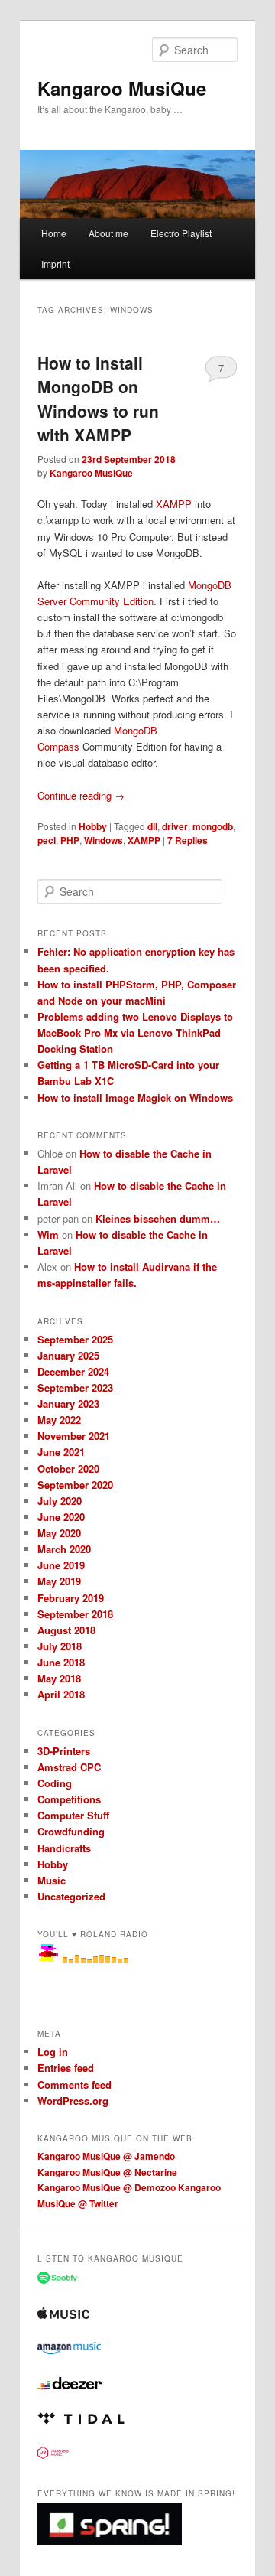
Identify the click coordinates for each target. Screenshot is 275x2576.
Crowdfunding (71, 1831)
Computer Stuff (73, 1815)
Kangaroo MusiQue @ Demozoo (107, 2187)
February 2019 (71, 1598)
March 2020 (64, 1549)
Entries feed (66, 2068)
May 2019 (59, 1581)
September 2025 (75, 1339)
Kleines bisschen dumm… (158, 1218)
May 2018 (59, 1678)
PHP (70, 840)
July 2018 (60, 1646)
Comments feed (74, 2084)
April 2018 (61, 1694)
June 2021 (61, 1452)
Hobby (93, 826)
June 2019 (61, 1565)
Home (54, 233)
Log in (53, 2052)
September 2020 (75, 1485)
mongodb (213, 826)
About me (108, 233)
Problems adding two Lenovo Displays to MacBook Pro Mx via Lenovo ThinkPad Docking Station (135, 1032)
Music (52, 1880)
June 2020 (61, 1517)
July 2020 (60, 1501)
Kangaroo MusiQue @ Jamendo (106, 2156)
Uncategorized (71, 1896)
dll (152, 826)
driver (175, 826)
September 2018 (75, 1614)
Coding (55, 1783)
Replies (188, 840)
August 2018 (66, 1630)
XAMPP (174, 504)
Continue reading (81, 795)
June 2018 (61, 1662)
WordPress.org (73, 2101)
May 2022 (59, 1420)
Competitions (69, 1799)
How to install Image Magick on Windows (135, 1097)
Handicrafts (64, 1848)
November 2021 (74, 1436)
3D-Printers (64, 1751)
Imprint (55, 264)
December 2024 (73, 1371)
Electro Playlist (181, 233)
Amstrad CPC (69, 1767)
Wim (48, 1234)
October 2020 (68, 1469)
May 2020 (59, 1533)
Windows (104, 840)
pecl (47, 840)
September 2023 (75, 1387)
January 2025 (68, 1355)
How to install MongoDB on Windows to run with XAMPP (98, 399)
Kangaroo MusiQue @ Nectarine (107, 2172)
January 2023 (68, 1404)
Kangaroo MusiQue (122, 88)
